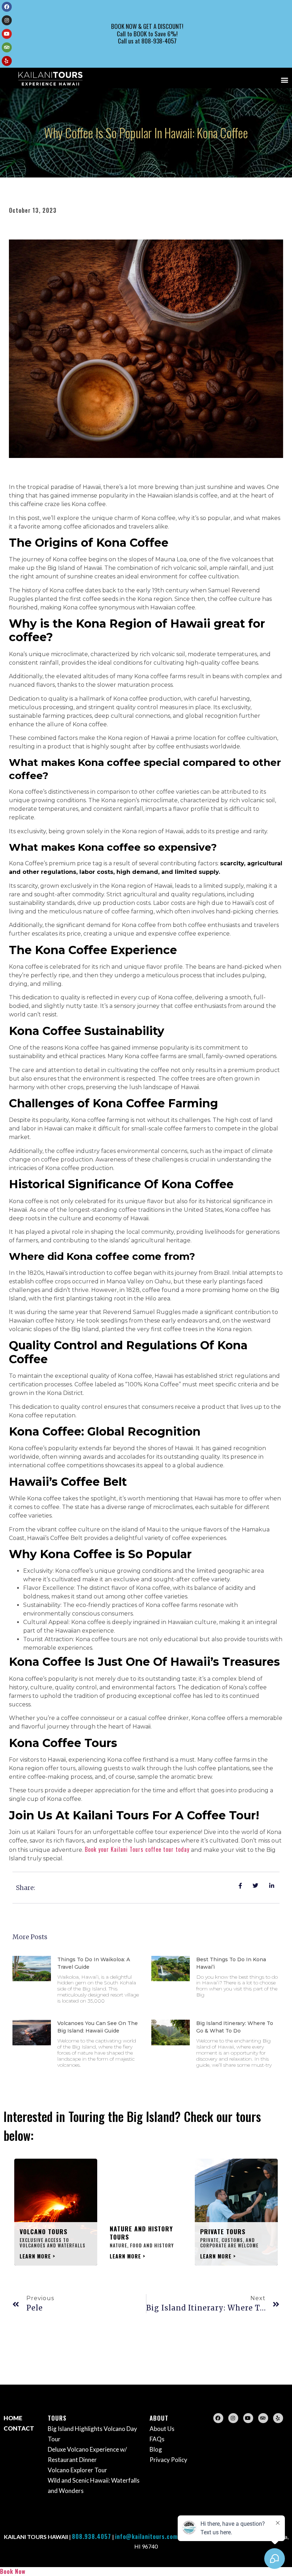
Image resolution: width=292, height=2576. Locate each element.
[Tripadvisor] (7, 47)
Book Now (13, 2571)
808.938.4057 (92, 2536)
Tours (57, 2418)
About (159, 2418)
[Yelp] (7, 61)
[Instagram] (7, 20)
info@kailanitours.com (146, 2536)
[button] (284, 80)
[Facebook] (7, 7)
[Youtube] (7, 34)
